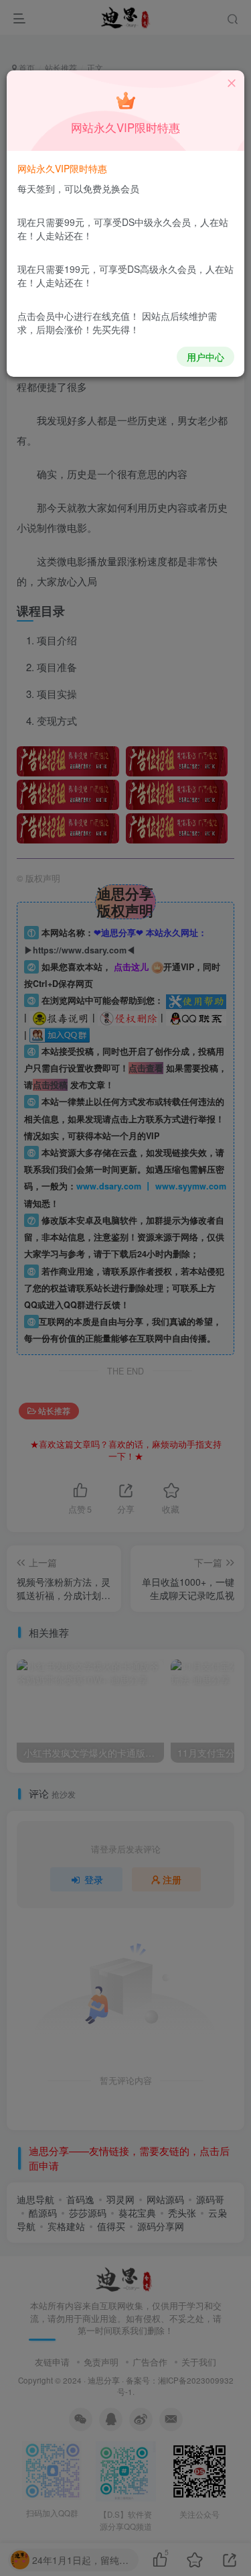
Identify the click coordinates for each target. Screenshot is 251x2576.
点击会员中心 (46, 316)
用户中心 (205, 357)
